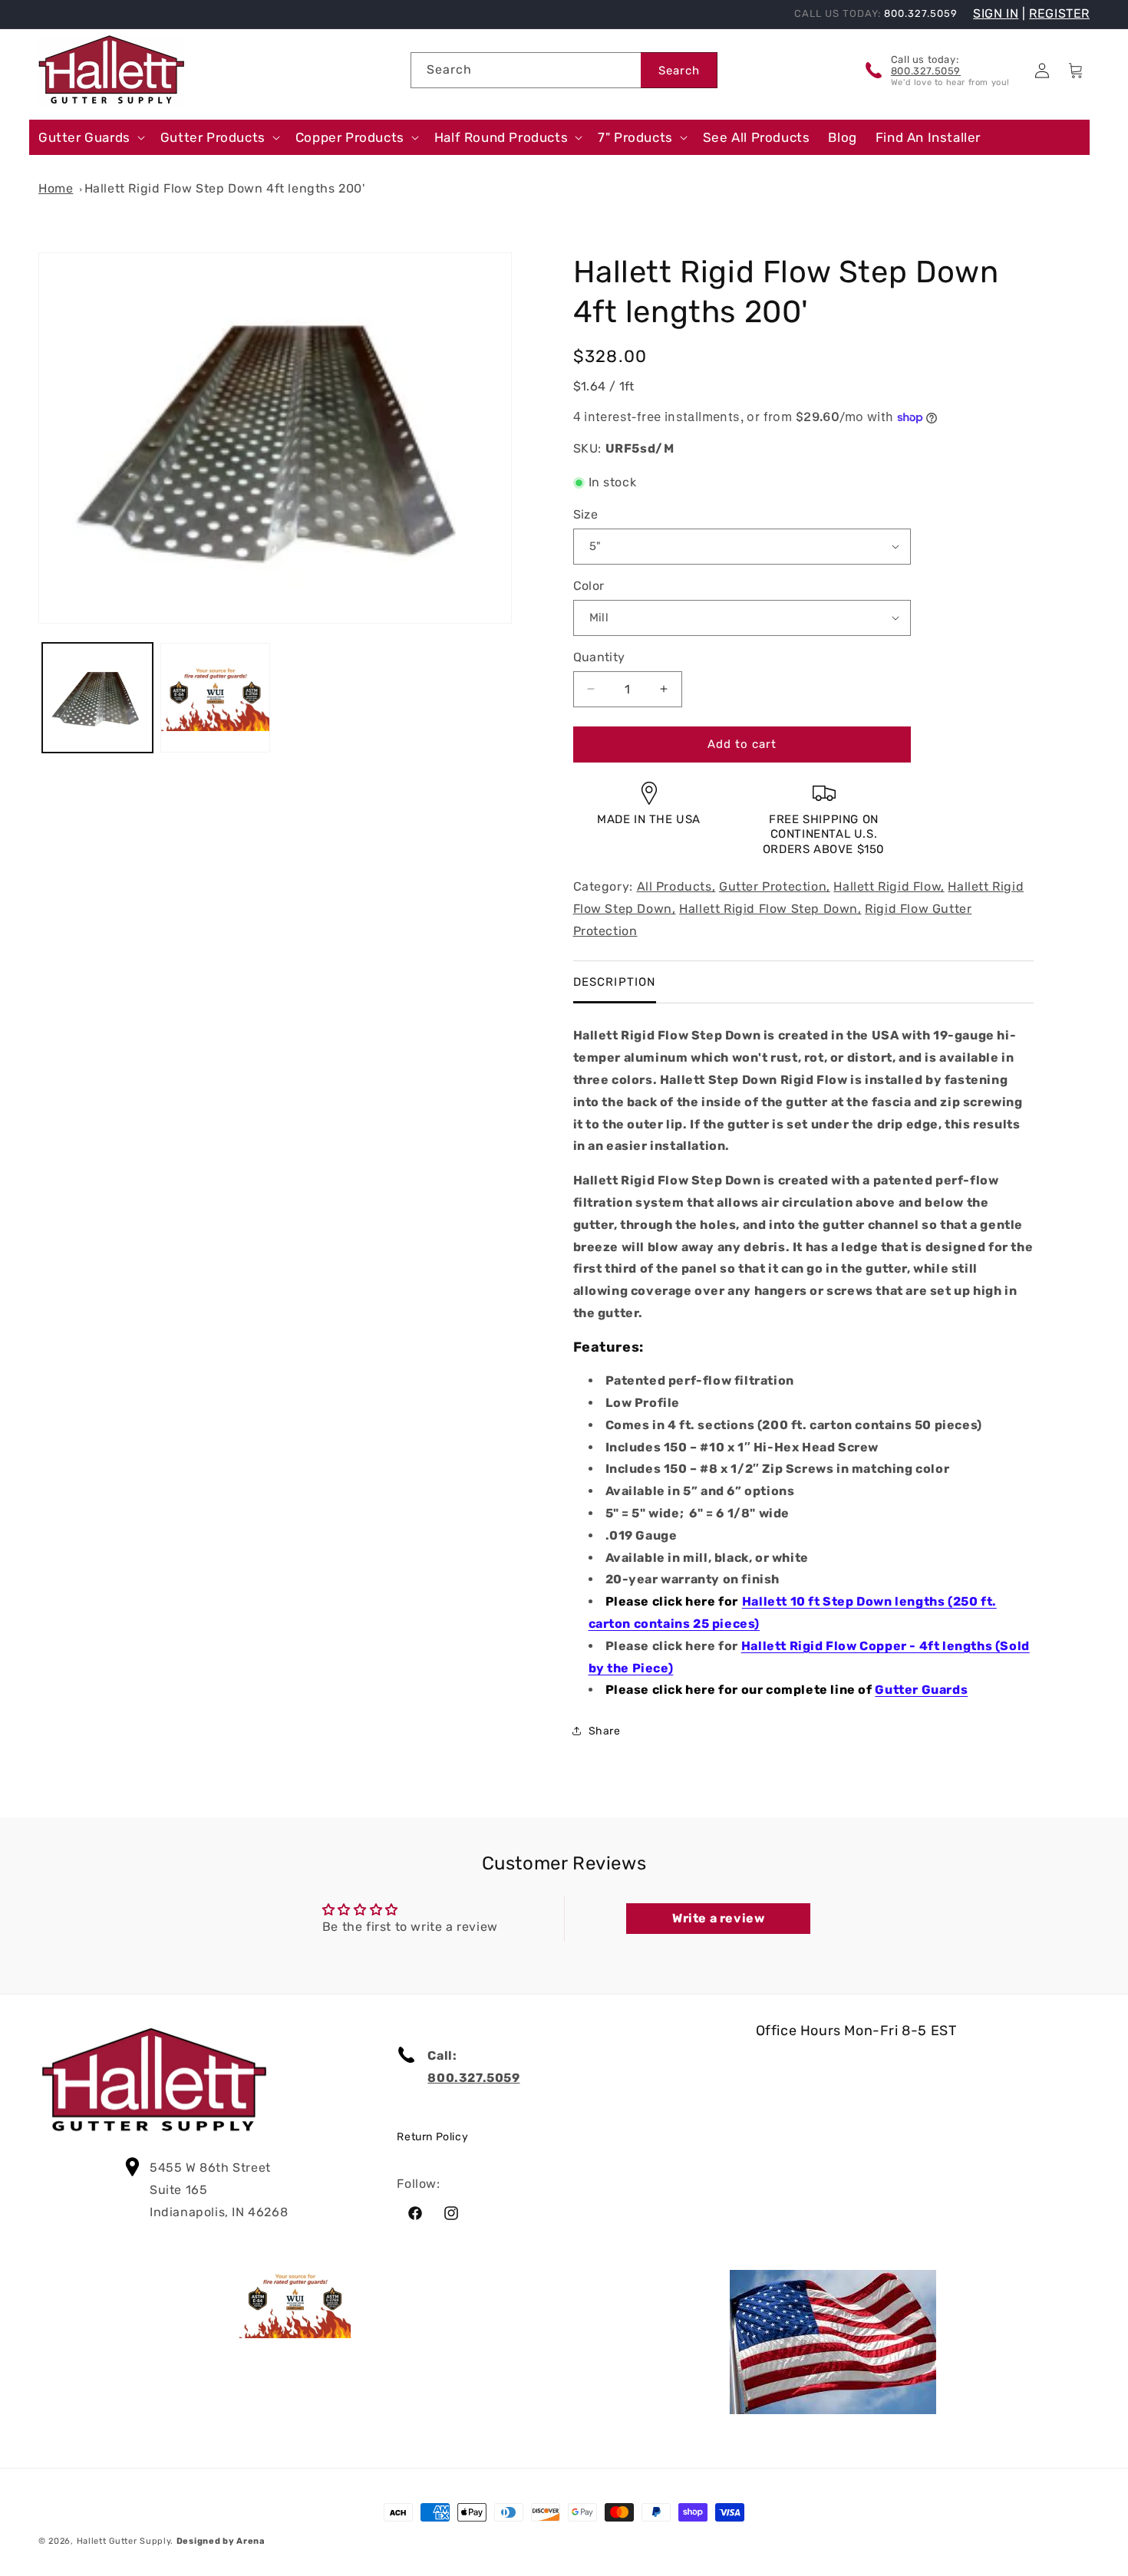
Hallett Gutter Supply (124, 2541)
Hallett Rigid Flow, (889, 886)
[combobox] (526, 70)
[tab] (615, 982)
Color (589, 586)
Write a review (718, 1918)
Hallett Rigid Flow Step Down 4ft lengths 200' (225, 188)
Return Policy (432, 2137)
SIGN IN (996, 13)
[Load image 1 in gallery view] (97, 698)
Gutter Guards (921, 1690)
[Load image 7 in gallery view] (216, 698)
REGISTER (1059, 13)
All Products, (676, 886)
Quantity (599, 657)
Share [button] (605, 1731)
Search (679, 71)
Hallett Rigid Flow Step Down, (770, 909)
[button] (90, 137)
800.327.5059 (926, 71)
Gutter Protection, (775, 886)
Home (56, 188)
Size (586, 514)
